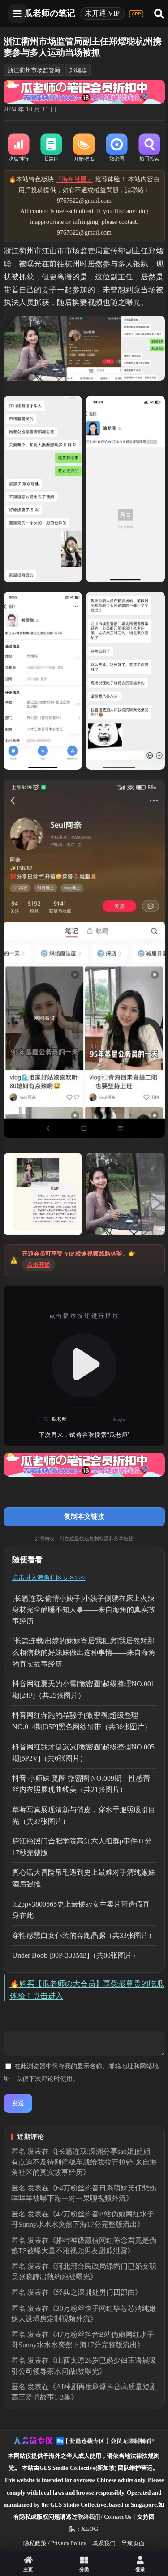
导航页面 (133, 2543)
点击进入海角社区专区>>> (49, 1578)
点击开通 (39, 1265)
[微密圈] (117, 148)
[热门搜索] (149, 148)
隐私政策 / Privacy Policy (55, 2543)
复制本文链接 (84, 1516)
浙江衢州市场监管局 (34, 70)
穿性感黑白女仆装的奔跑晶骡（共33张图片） (84, 1935)
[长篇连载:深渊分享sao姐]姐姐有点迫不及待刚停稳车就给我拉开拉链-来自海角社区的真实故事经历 (84, 2162)
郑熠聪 (78, 70)
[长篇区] (51, 148)
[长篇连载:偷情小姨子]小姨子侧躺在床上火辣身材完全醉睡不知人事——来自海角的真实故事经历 (84, 1610)
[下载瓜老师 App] (136, 14)
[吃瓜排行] (19, 148)
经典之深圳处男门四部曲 (95, 2292)
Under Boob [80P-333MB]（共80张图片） (76, 1955)
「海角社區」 (74, 179)
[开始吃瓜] (84, 148)
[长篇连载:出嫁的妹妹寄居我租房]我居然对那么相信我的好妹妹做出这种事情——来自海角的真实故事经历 (84, 1652)
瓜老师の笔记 (50, 13)
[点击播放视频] (84, 1366)
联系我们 (104, 2543)
